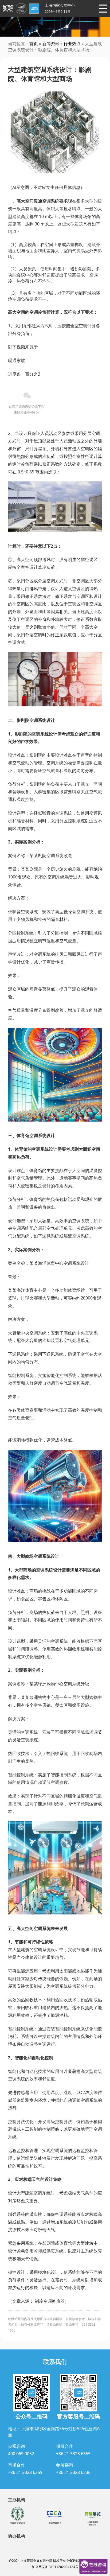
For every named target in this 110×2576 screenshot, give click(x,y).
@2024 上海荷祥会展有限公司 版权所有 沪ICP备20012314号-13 (55, 2561)
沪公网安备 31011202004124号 (55, 2567)
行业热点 (72, 44)
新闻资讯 (51, 44)
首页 (34, 44)
